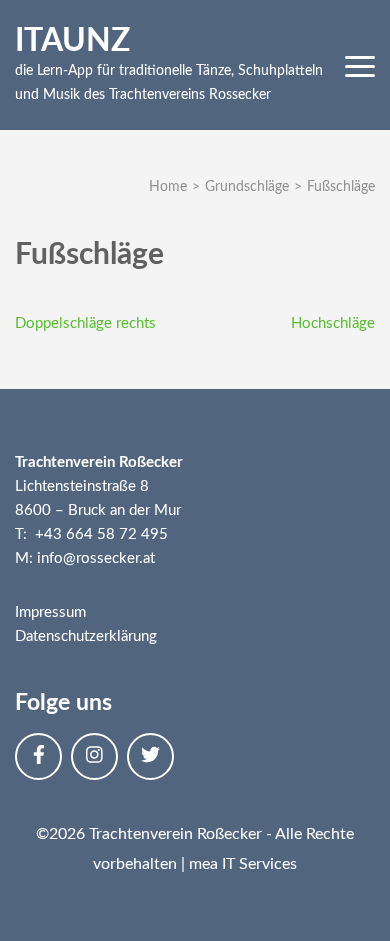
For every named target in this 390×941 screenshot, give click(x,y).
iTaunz (72, 41)
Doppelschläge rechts (85, 323)
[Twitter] (150, 756)
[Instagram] (94, 756)
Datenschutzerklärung (86, 636)
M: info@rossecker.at (85, 558)
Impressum (50, 612)
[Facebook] (38, 756)
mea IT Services (243, 864)
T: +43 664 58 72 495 (91, 534)
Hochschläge (333, 323)
